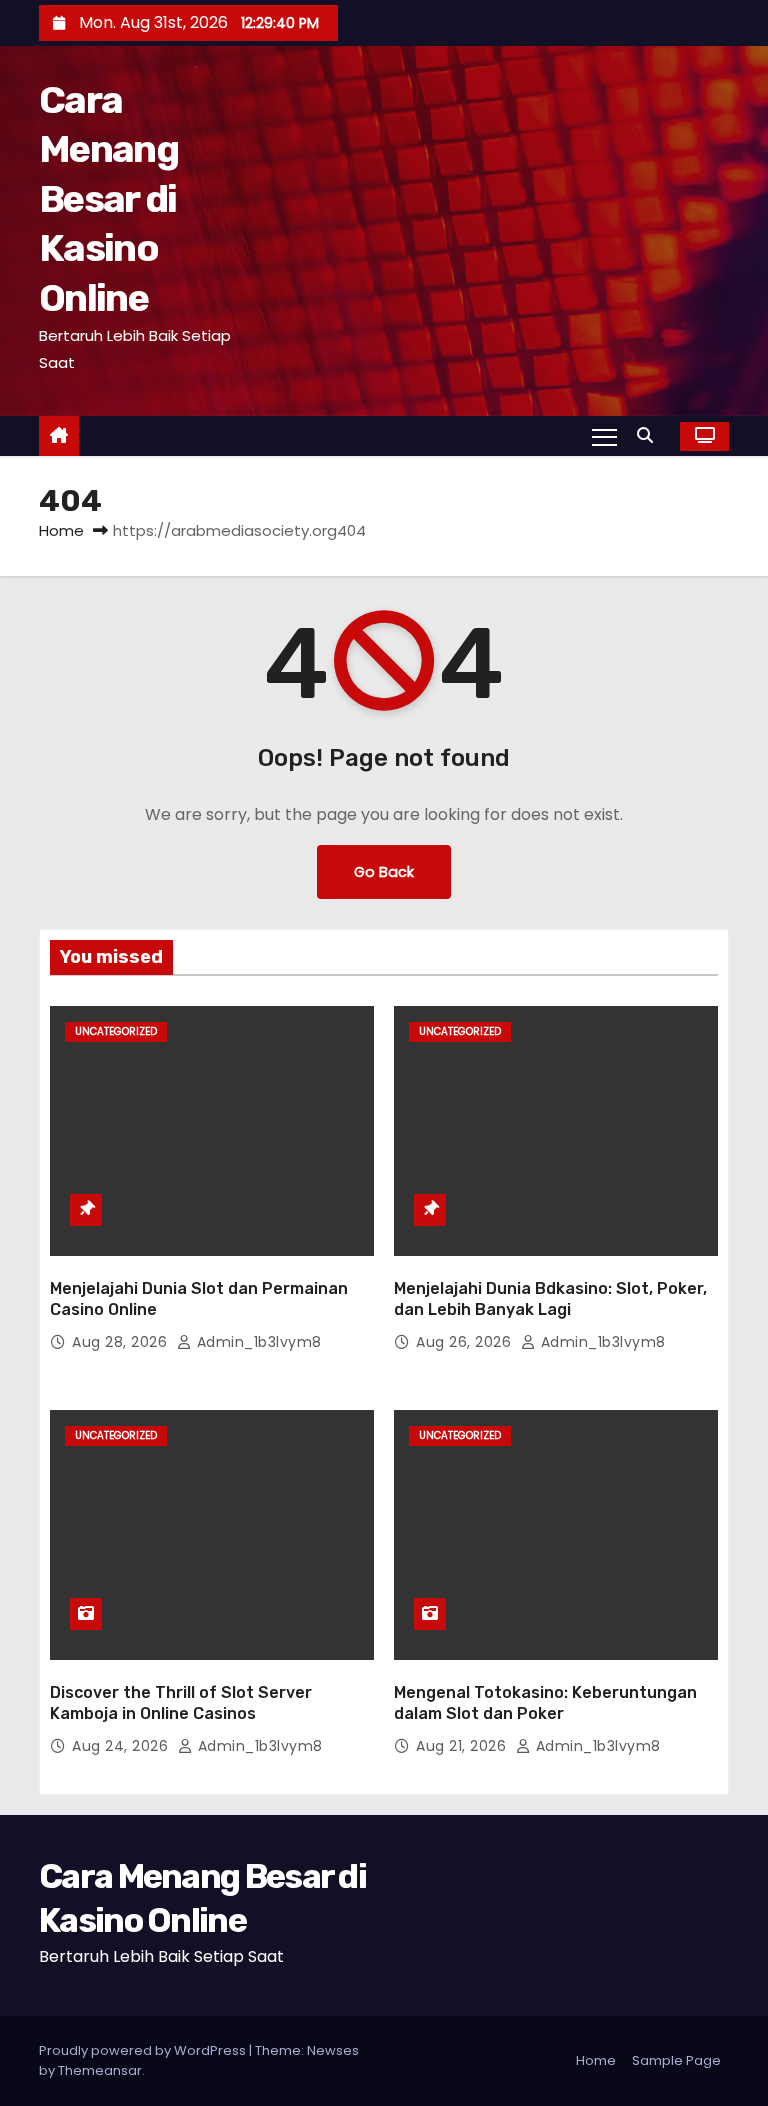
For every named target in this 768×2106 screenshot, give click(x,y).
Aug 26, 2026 (466, 1342)
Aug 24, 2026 (122, 1746)
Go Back (384, 872)
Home (61, 530)
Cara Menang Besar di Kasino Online (108, 199)
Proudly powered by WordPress (144, 2050)
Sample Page (676, 2060)
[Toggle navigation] (604, 436)
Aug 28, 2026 (122, 1342)
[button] (650, 435)
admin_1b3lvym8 (257, 1342)
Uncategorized (116, 1031)
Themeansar (100, 2070)
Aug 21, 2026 (463, 1746)
